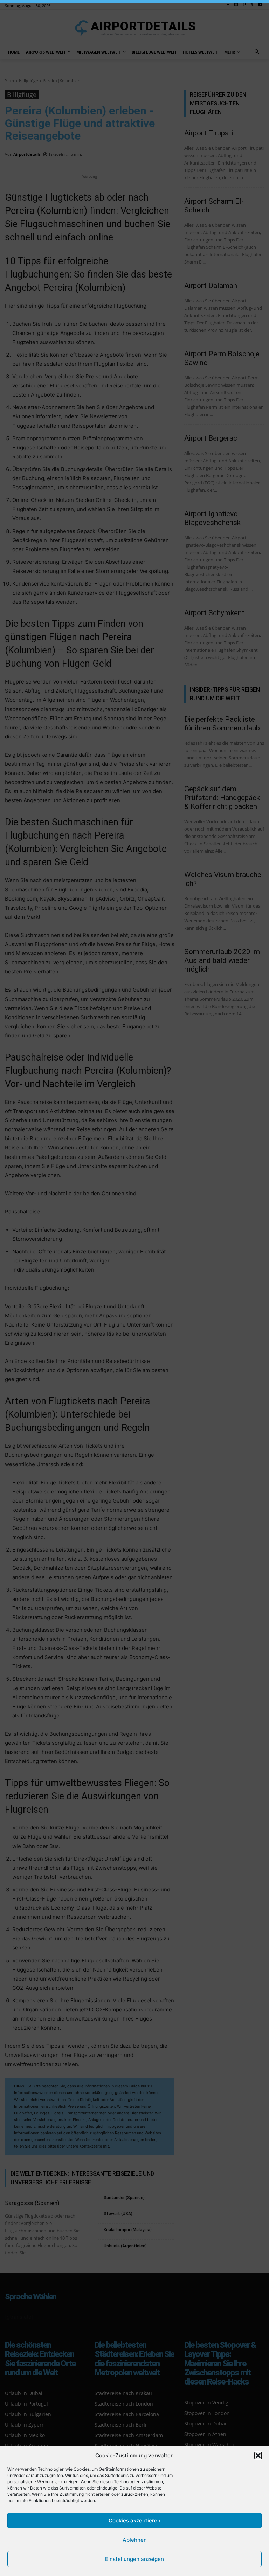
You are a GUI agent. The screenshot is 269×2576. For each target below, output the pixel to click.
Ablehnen (135, 2540)
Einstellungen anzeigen (134, 2559)
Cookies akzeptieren (134, 2521)
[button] (258, 2456)
